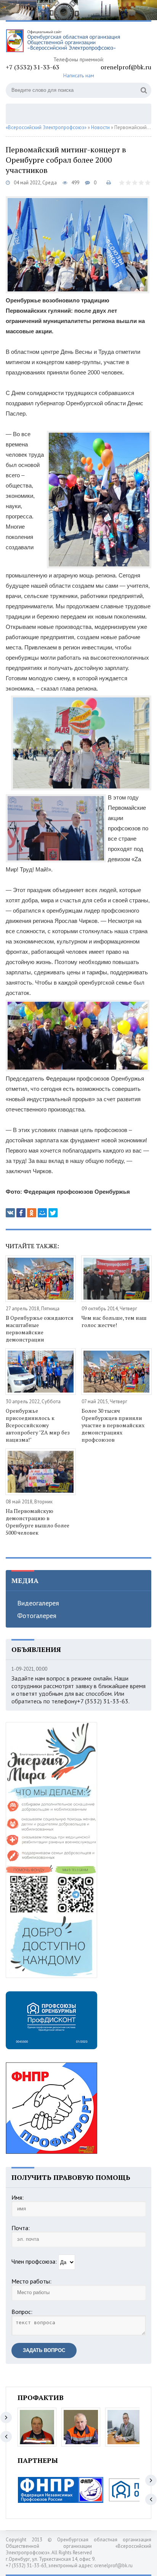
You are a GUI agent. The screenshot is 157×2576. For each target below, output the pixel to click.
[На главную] (63, 42)
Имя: (18, 2197)
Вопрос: (22, 2312)
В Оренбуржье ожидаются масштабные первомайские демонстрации (40, 1329)
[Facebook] (21, 1213)
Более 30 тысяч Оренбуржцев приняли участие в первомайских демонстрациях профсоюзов (113, 1425)
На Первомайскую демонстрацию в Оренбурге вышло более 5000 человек (38, 1522)
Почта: (21, 2228)
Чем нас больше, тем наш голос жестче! (114, 1321)
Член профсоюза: (34, 2261)
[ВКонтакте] (10, 1213)
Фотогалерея (37, 1616)
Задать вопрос (44, 2350)
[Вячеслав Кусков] (125, 2427)
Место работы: (31, 2281)
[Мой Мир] (42, 1213)
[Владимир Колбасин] (37, 2427)
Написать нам (79, 75)
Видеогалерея (38, 1603)
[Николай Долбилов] (81, 2427)
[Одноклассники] (32, 1213)
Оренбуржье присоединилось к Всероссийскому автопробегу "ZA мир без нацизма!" (38, 1425)
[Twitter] (53, 1213)
